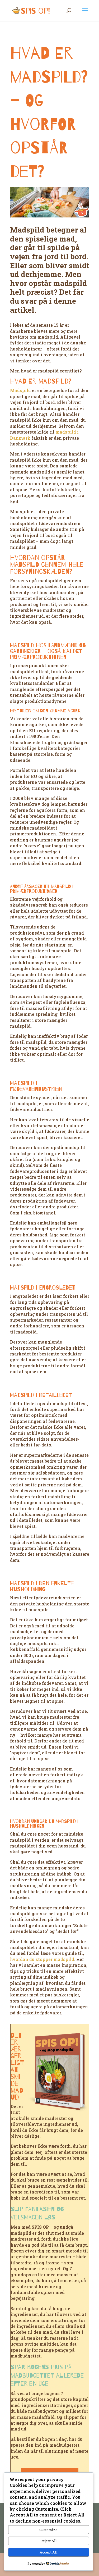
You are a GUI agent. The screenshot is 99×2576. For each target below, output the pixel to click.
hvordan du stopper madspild (42, 1959)
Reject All (49, 2541)
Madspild (20, 390)
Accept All (49, 2552)
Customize (48, 2530)
